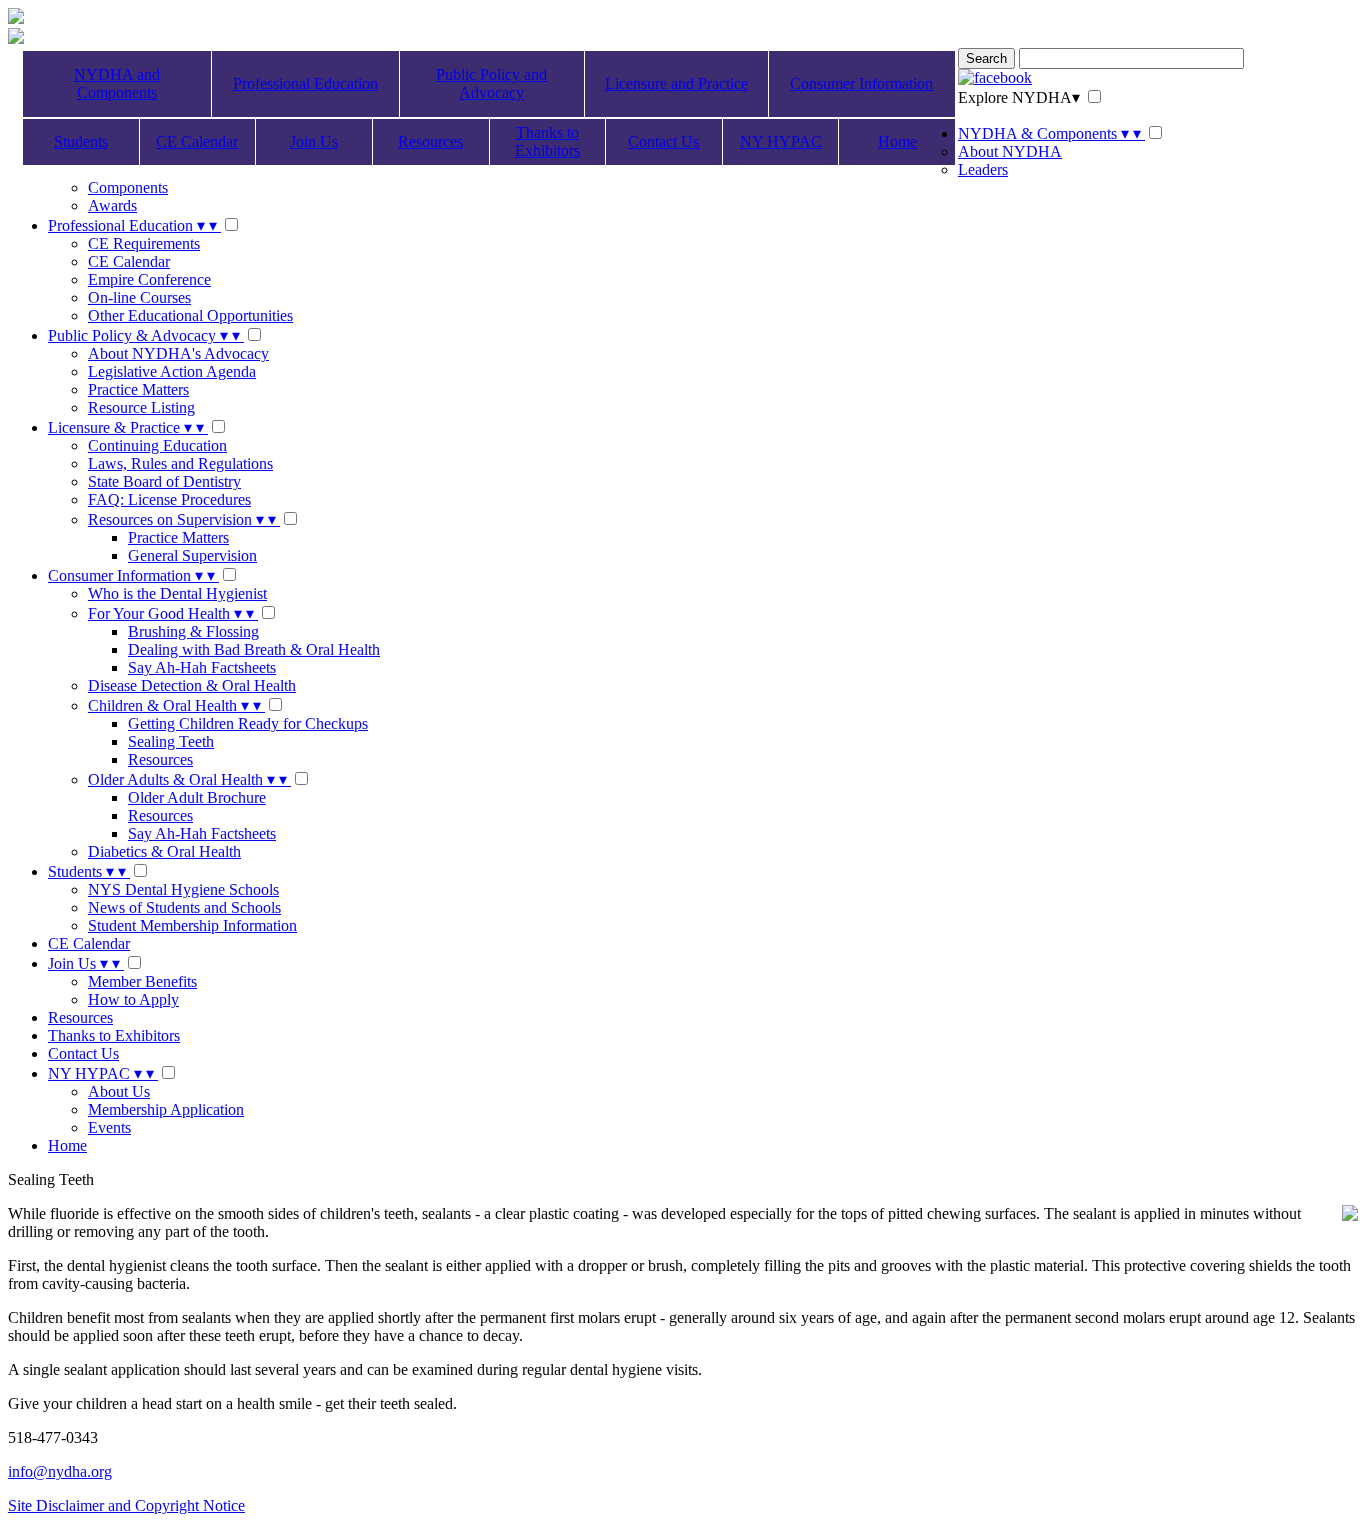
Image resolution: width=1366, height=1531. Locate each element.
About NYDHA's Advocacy (178, 353)
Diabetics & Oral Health (164, 851)
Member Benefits (142, 981)
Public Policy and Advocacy (491, 83)
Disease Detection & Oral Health (192, 685)
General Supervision (192, 555)
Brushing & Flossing (193, 631)
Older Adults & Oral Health (187, 779)
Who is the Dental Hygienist (177, 593)
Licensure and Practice (676, 83)
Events (109, 1127)
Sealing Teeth (171, 741)
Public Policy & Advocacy (144, 335)
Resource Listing (141, 407)
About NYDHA (1010, 151)
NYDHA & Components (1049, 133)
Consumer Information (861, 83)
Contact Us (663, 141)
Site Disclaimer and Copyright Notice (126, 1505)
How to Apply (133, 999)
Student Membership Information (192, 925)
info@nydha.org (60, 1471)
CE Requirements (144, 243)
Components (128, 187)
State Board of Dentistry (164, 481)
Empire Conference (149, 279)
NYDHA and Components (117, 83)
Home (897, 141)
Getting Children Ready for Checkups (248, 723)
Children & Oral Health (174, 705)
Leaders (983, 169)
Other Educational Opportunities (190, 315)
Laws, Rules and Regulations (180, 463)
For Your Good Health (171, 613)
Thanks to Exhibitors (547, 141)
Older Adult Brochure (197, 797)
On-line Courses (139, 297)
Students (81, 141)
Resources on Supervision (182, 519)
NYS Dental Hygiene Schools (183, 889)
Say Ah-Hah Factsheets (202, 667)
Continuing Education (157, 445)
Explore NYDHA (1019, 97)
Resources (430, 141)
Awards (112, 205)
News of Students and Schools (184, 907)
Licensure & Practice (126, 427)
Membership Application (166, 1109)
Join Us (314, 141)
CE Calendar (197, 141)
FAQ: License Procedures (169, 499)
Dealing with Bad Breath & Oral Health (254, 649)
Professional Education (305, 83)
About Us (119, 1091)
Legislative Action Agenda (172, 371)
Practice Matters (138, 389)
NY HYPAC (781, 141)
